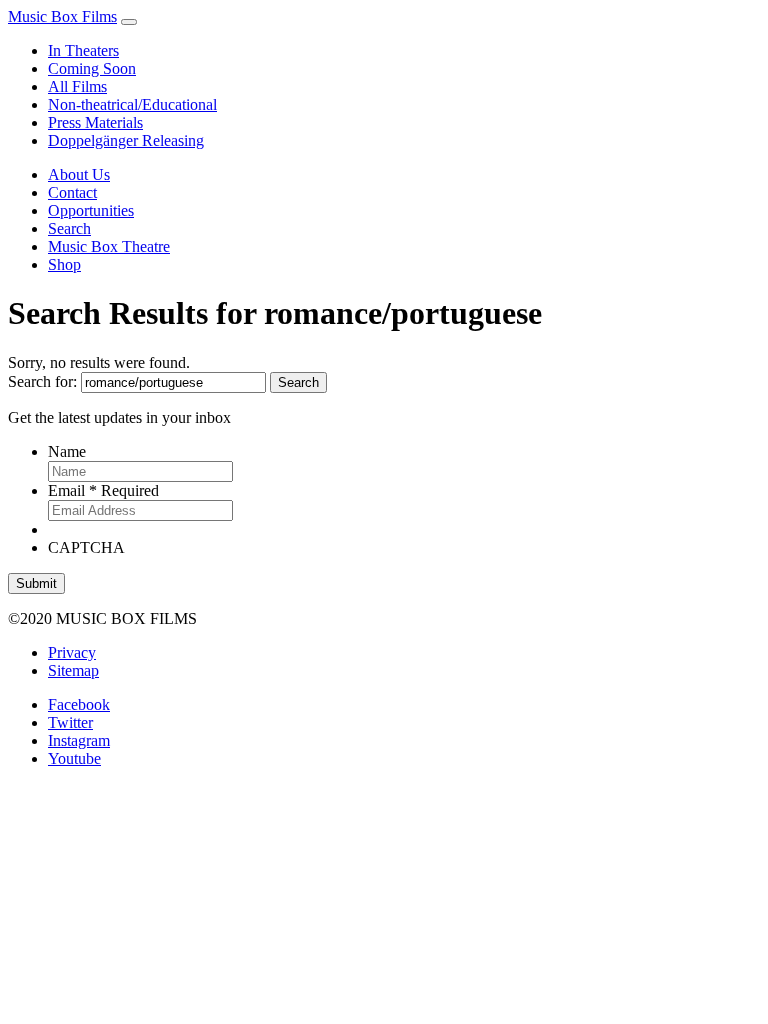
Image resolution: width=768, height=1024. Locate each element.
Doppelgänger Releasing (126, 140)
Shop (64, 264)
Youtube (74, 758)
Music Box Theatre (109, 246)
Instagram (79, 740)
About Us (79, 174)
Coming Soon (92, 68)
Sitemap (73, 670)
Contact (72, 192)
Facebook (79, 704)
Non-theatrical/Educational (132, 104)
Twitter (70, 722)
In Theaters (83, 50)
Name (67, 451)
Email (103, 490)
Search (69, 228)
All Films (77, 86)
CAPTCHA (86, 547)
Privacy (72, 652)
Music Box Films (62, 16)
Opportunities (91, 210)
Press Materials (95, 122)
